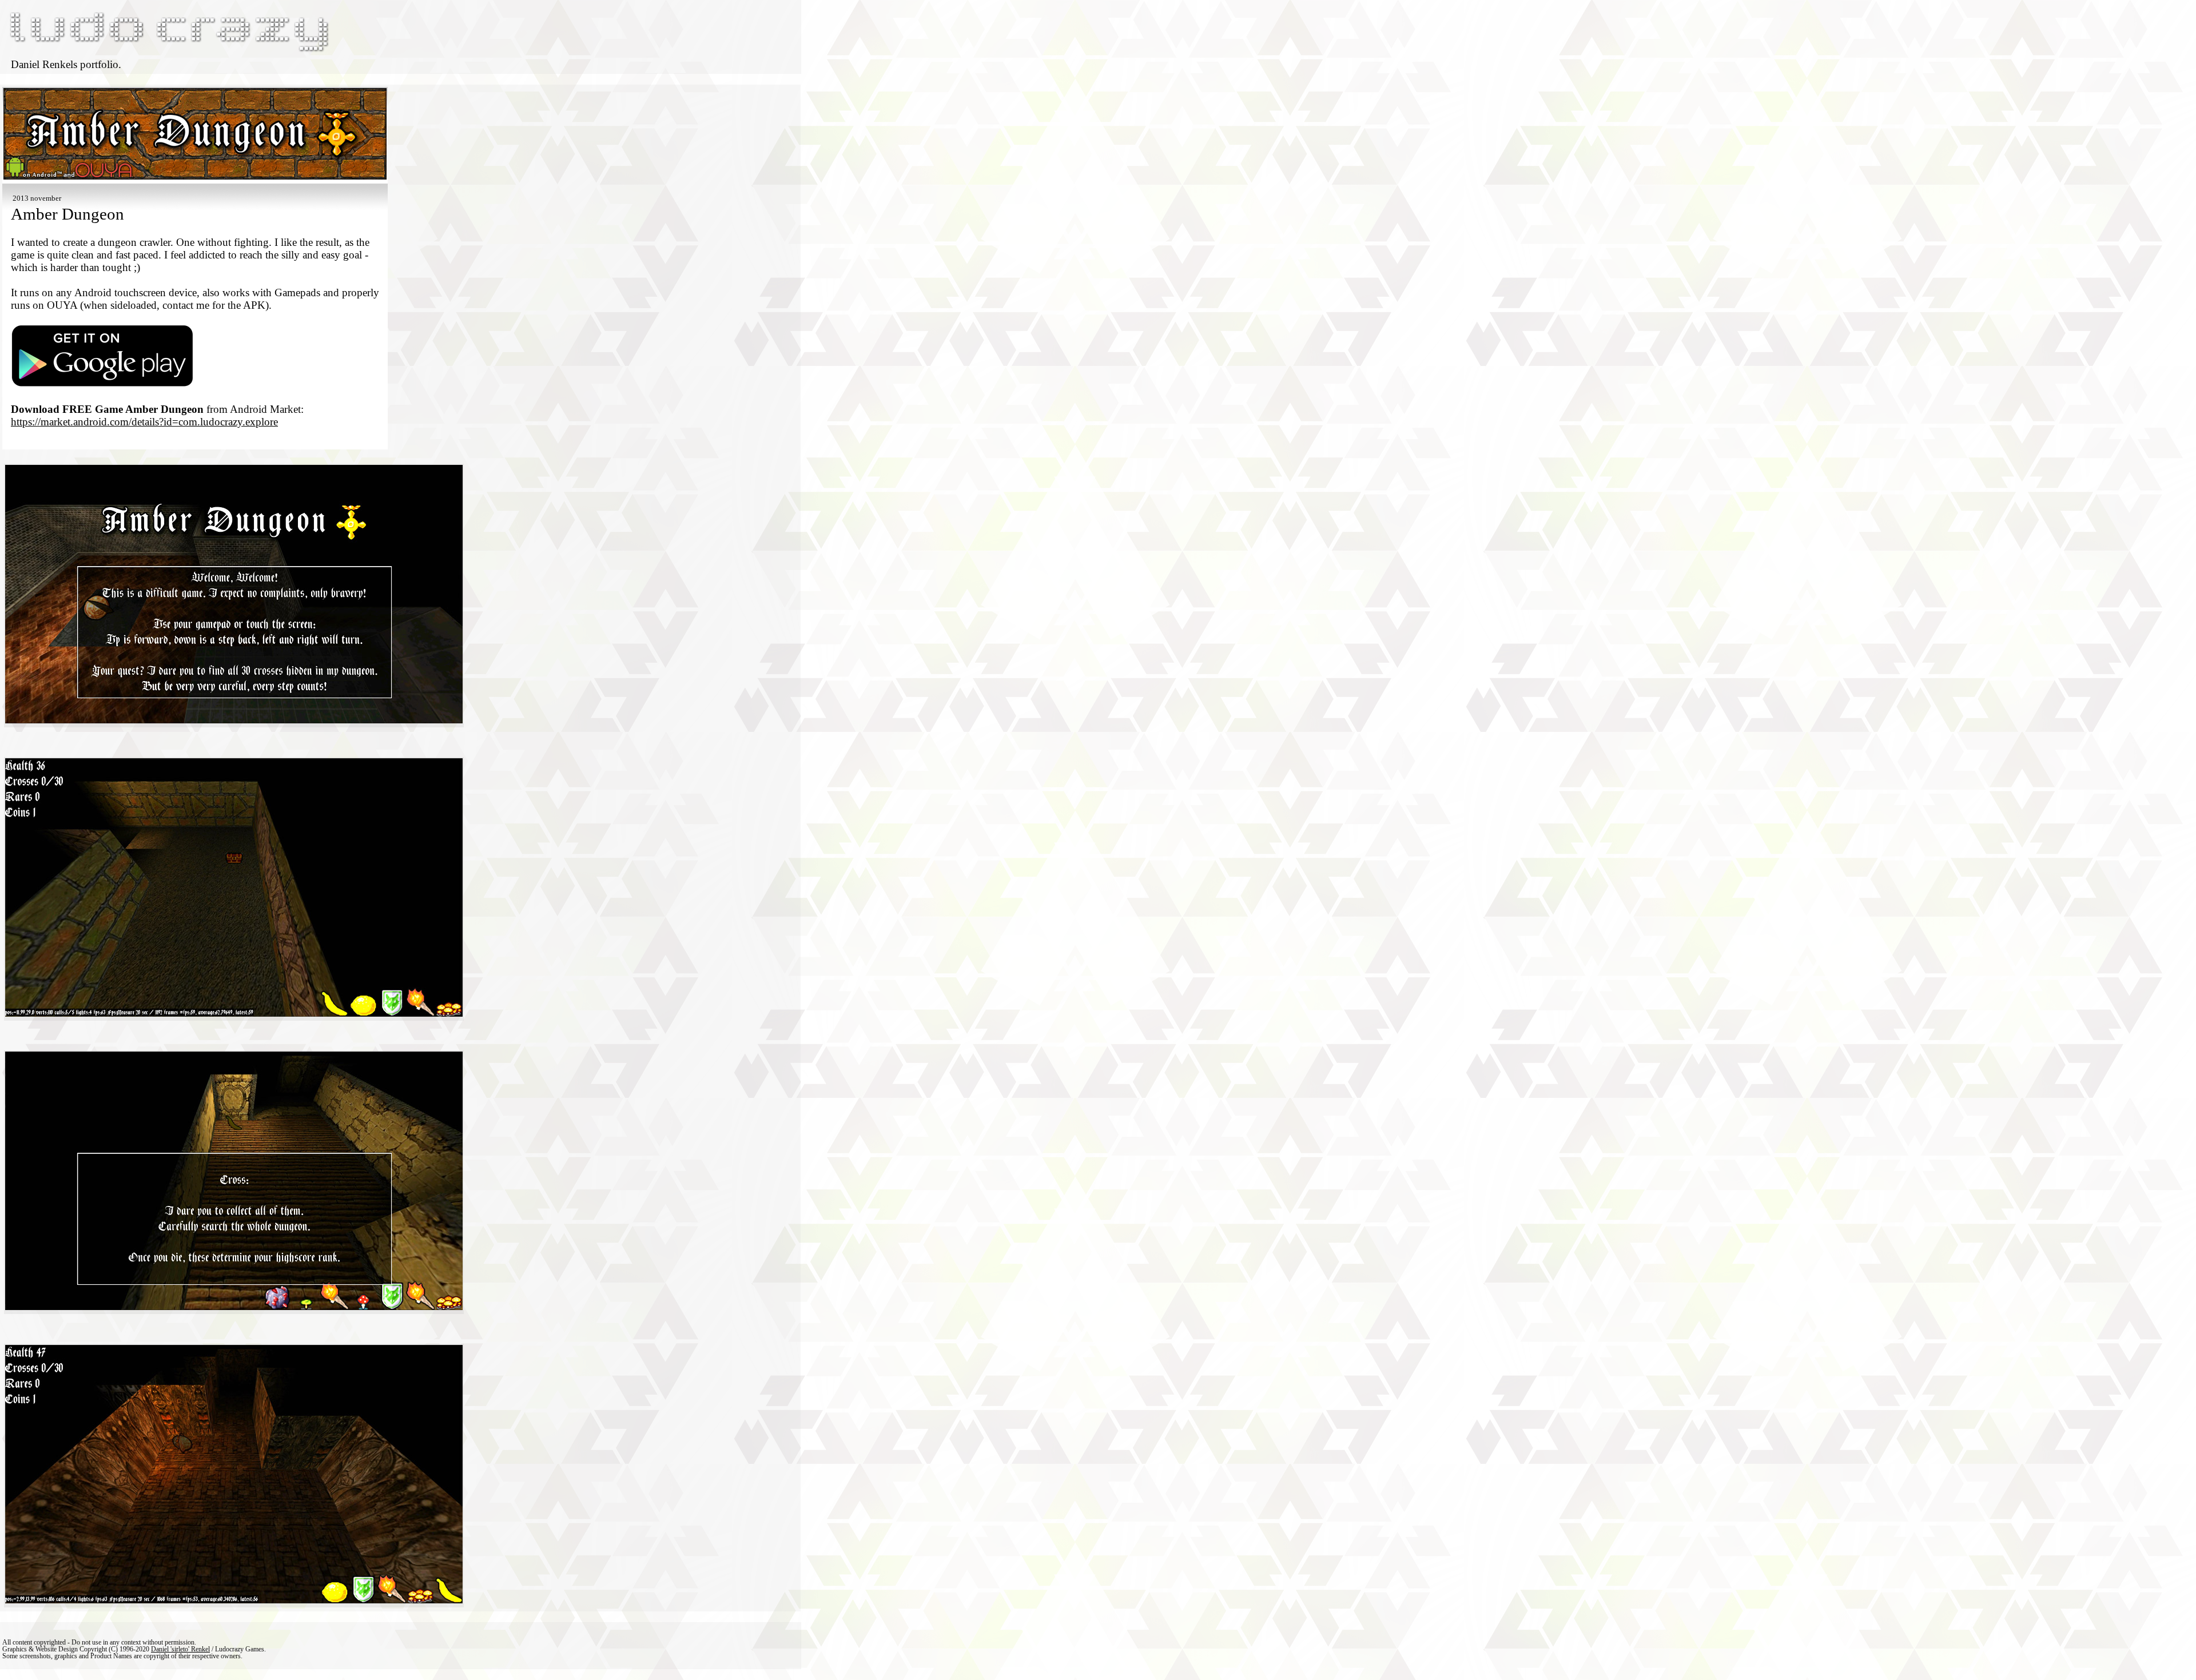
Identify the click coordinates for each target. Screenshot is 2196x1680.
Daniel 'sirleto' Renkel (180, 1649)
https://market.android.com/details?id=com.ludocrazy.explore (144, 422)
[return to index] (168, 52)
